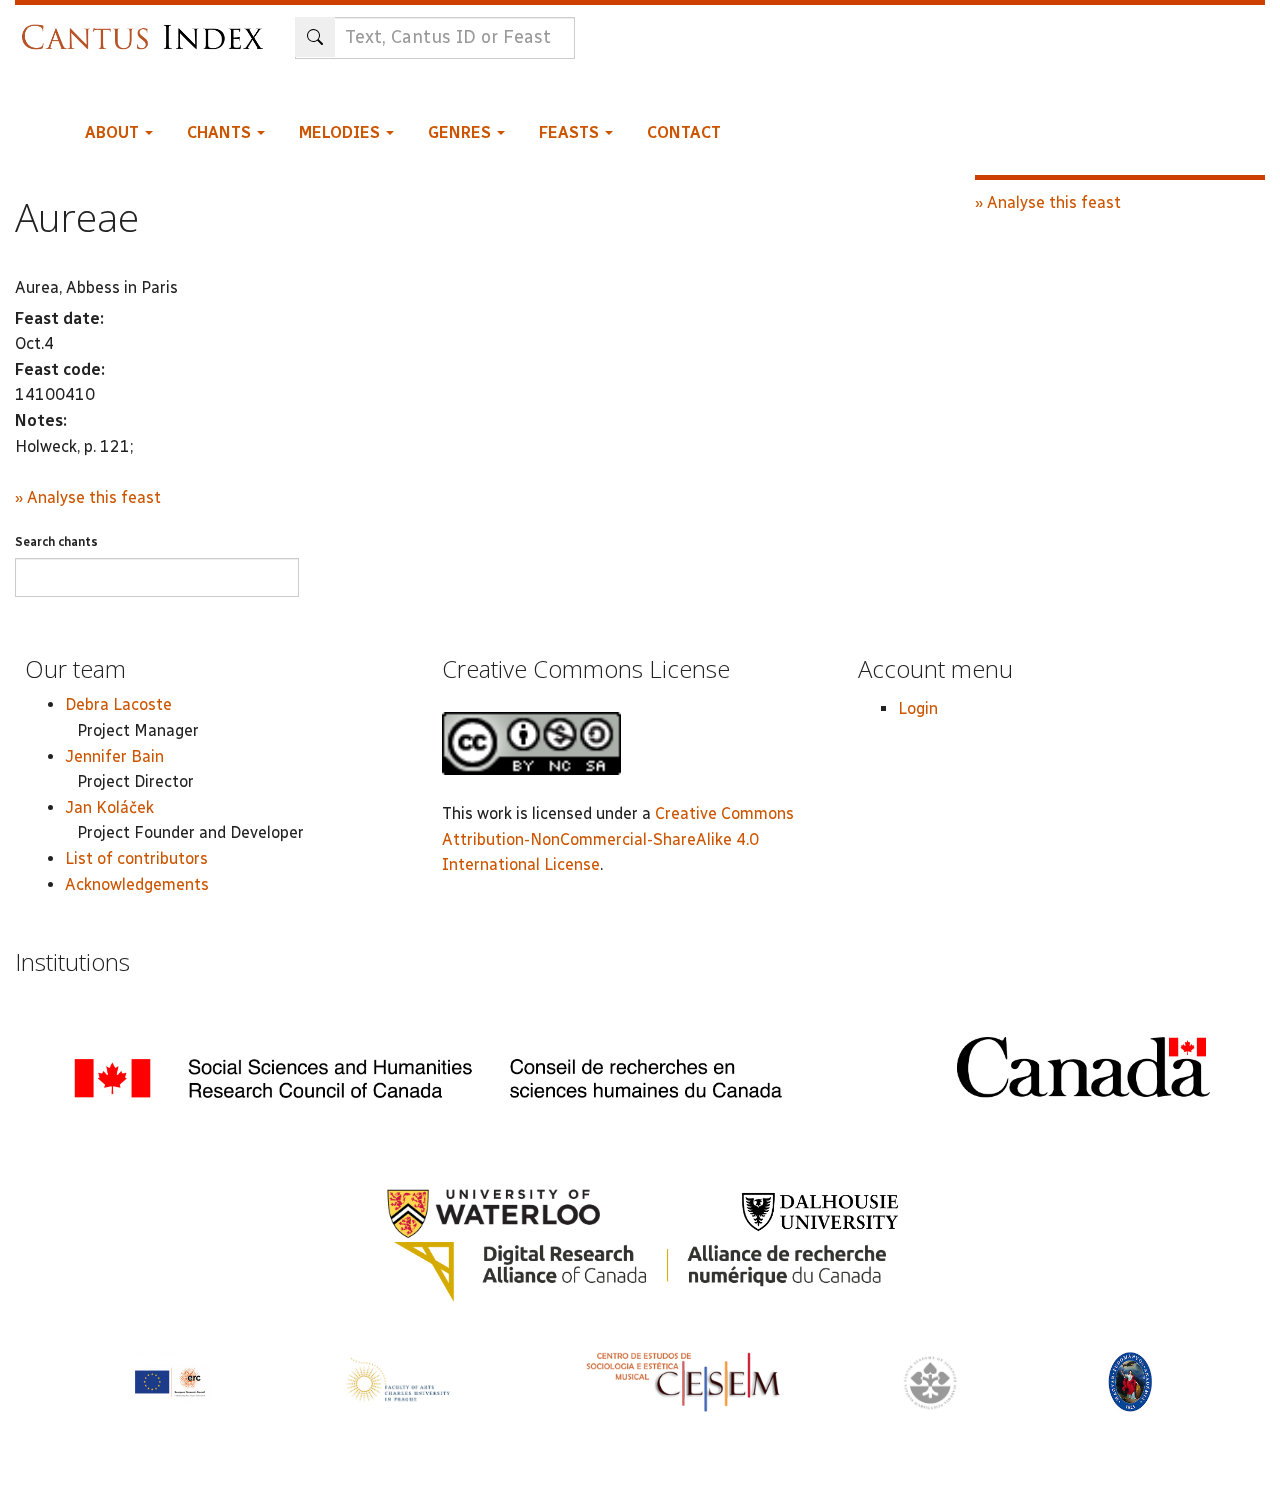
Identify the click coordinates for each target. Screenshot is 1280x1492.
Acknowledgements (137, 884)
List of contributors (136, 858)
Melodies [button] (341, 132)
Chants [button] (221, 132)
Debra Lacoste (118, 704)
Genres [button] (461, 132)
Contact (684, 132)
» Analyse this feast (88, 497)
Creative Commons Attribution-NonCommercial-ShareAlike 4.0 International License (618, 839)
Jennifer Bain (114, 756)
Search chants (56, 542)
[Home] (147, 27)
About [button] (114, 132)
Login (918, 708)
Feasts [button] (571, 132)
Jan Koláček (109, 807)
